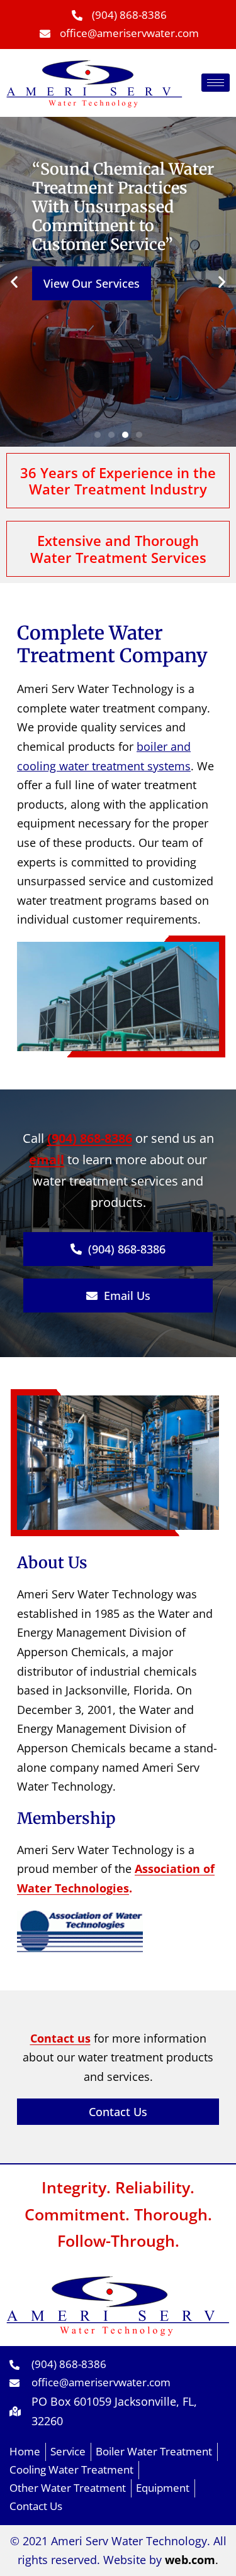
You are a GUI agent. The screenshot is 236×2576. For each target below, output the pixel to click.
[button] (98, 435)
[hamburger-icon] (216, 83)
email (47, 1160)
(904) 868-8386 (90, 1138)
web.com (190, 2560)
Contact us (60, 2038)
